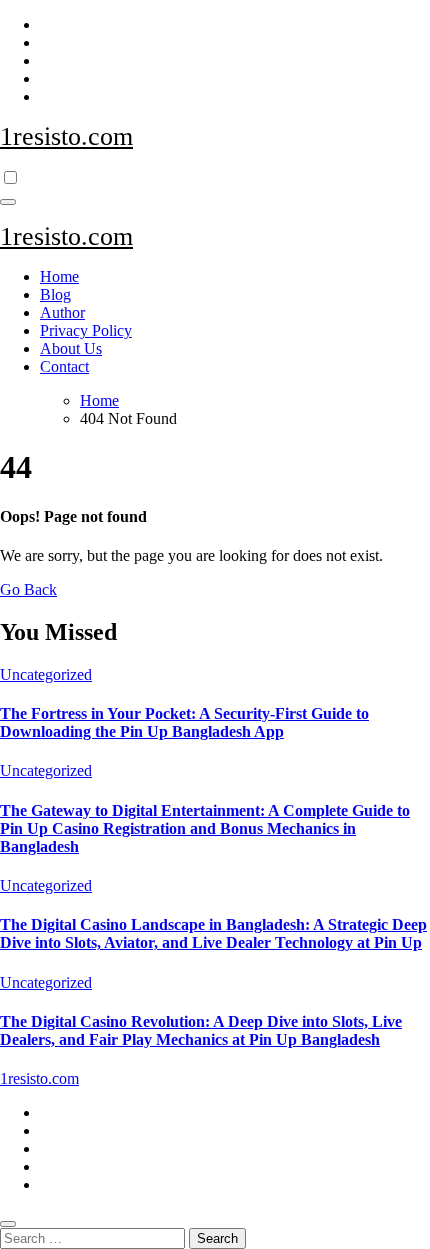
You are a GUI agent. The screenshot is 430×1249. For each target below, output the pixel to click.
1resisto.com (66, 136)
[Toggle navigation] (8, 202)
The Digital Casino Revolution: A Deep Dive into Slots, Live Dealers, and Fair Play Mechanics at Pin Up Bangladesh (201, 1030)
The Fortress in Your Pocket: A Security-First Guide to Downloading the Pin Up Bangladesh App (184, 722)
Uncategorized (46, 674)
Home (59, 276)
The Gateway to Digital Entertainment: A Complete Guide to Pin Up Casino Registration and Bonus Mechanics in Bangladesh (205, 828)
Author (62, 312)
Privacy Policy (86, 330)
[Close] (8, 1224)
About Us (71, 348)
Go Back (28, 589)
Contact (64, 366)
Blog (55, 294)
